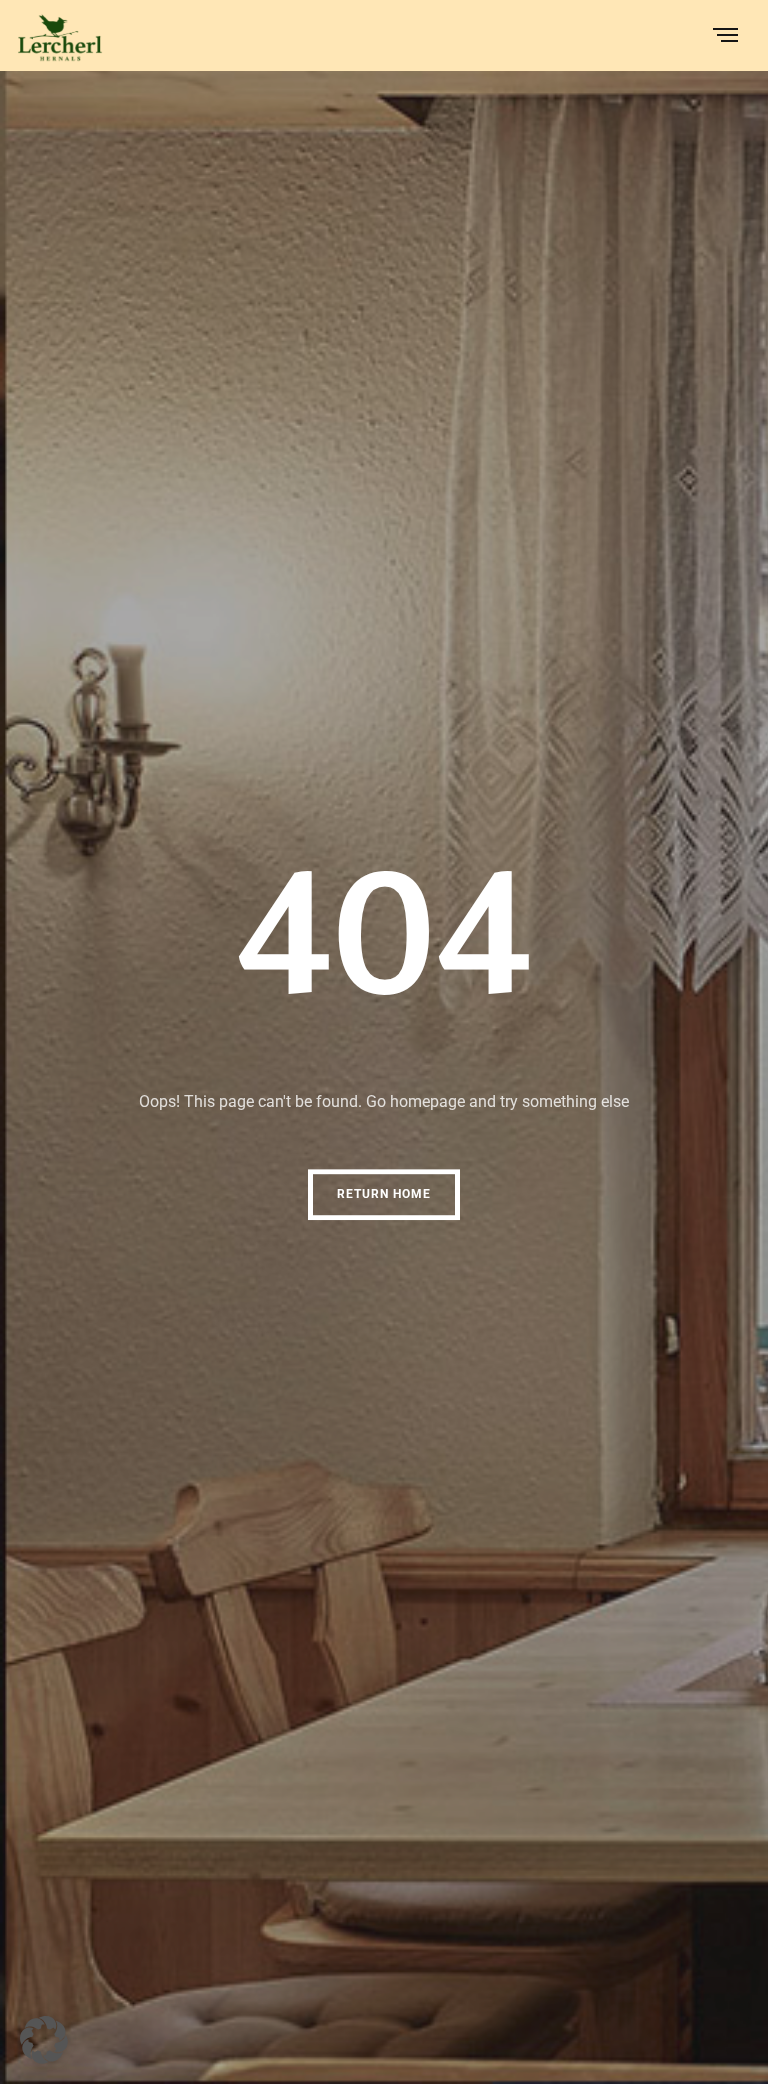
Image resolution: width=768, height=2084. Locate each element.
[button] (44, 2040)
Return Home (384, 1194)
